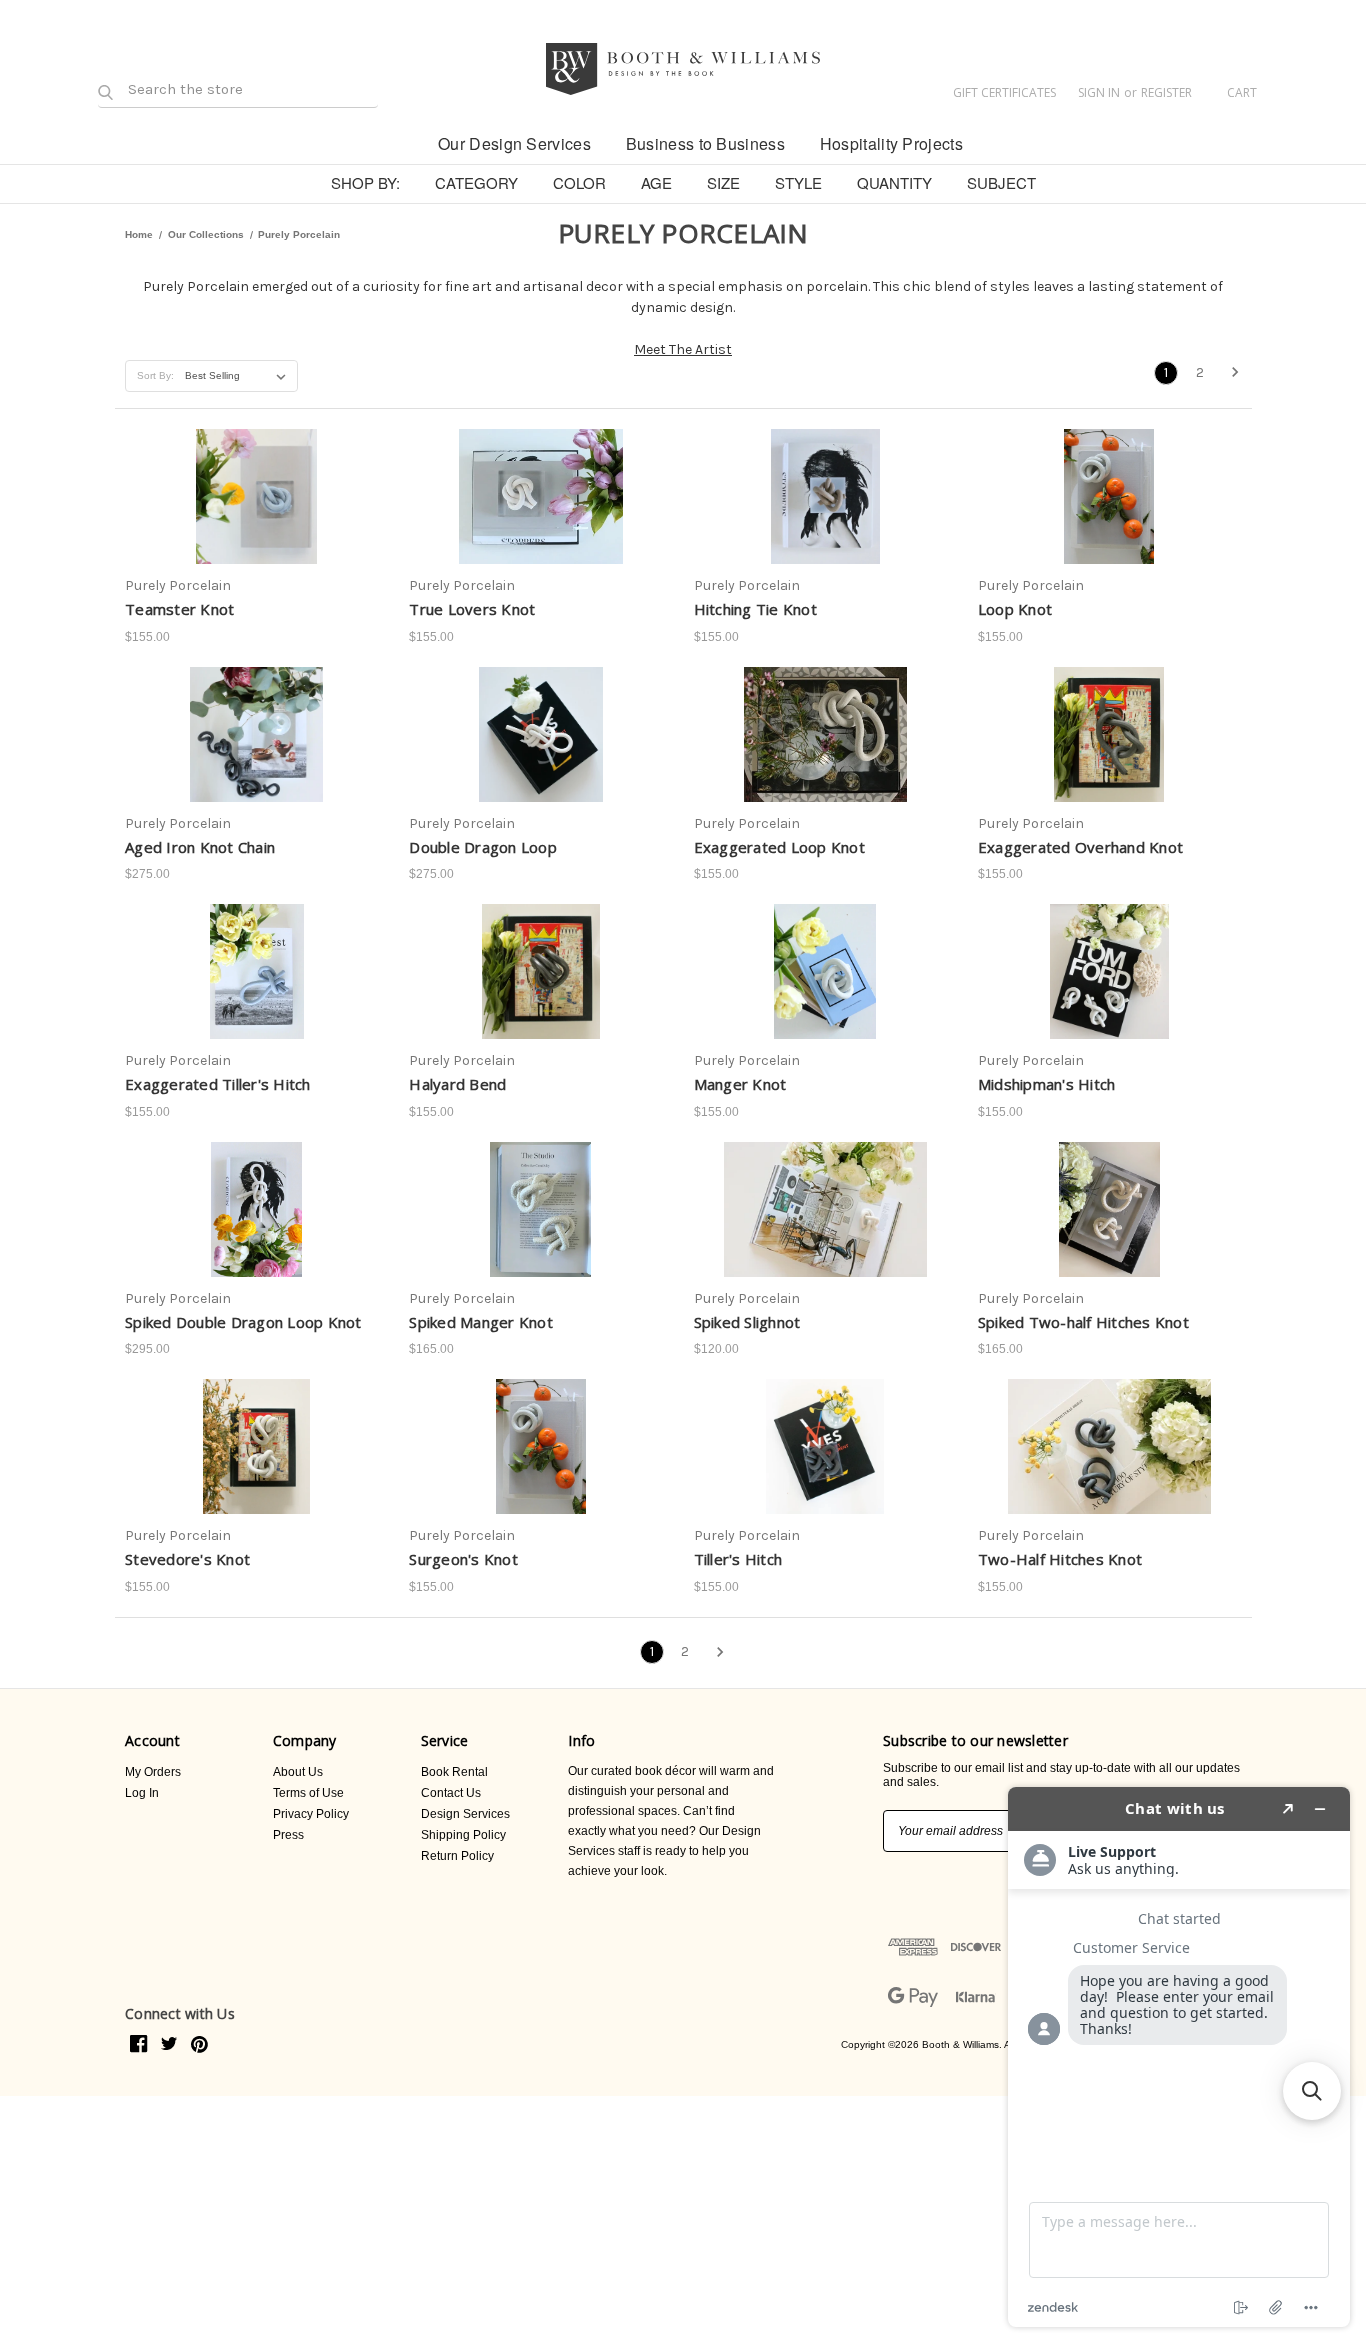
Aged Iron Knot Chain (200, 847)
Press (288, 1835)
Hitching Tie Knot (755, 609)
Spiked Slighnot (747, 1322)
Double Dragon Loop (483, 847)
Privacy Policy (311, 1814)
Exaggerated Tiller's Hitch (218, 1084)
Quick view (253, 451)
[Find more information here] (1179, 2057)
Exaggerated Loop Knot (779, 847)
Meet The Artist (683, 349)
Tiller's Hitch (738, 1559)
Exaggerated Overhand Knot (1080, 847)
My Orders (153, 1772)
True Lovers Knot (472, 609)
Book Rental (454, 1772)
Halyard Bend (457, 1084)
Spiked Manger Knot (481, 1322)
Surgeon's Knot (463, 1559)
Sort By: (155, 375)
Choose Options (541, 522)
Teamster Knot (179, 609)
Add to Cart (256, 522)
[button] (1312, 2091)
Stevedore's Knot (187, 1559)
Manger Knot (740, 1084)
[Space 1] (403, 142)
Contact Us (451, 1793)
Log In (142, 1793)
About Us (298, 1772)
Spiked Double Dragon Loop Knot (243, 1322)
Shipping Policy (463, 1835)
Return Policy (457, 1856)
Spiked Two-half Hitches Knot (1083, 1322)
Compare (250, 487)
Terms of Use (308, 1793)
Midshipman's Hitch (1047, 1084)
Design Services (465, 1814)
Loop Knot (1015, 609)
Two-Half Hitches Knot (1060, 1559)
